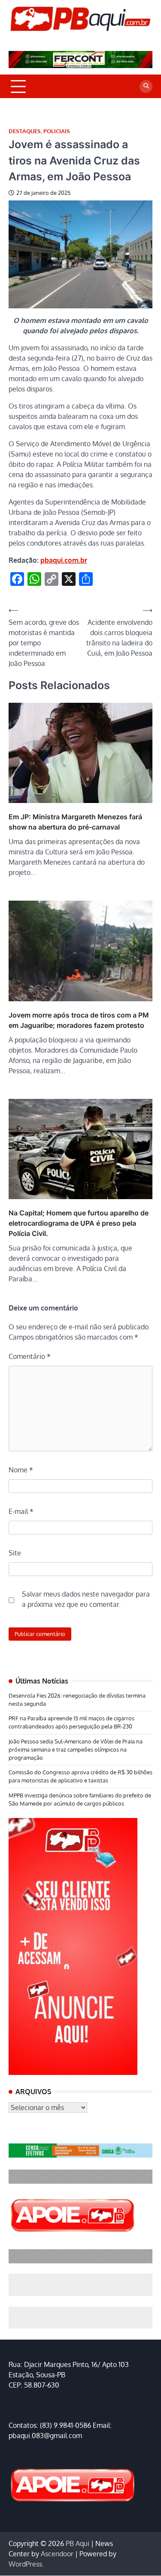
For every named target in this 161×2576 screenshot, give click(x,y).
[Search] (146, 87)
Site (15, 1553)
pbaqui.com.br (64, 560)
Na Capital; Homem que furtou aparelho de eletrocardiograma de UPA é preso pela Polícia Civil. (79, 1223)
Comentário (30, 1356)
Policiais (57, 131)
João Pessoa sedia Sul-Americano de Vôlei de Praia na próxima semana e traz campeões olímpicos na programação (76, 1749)
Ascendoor (57, 2554)
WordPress (25, 2564)
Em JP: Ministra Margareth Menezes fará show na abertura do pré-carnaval (75, 822)
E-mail (21, 1511)
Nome (21, 1470)
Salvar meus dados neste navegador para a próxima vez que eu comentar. (86, 1599)
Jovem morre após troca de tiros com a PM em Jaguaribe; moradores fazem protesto (79, 1020)
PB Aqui (77, 2543)
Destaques (25, 131)
